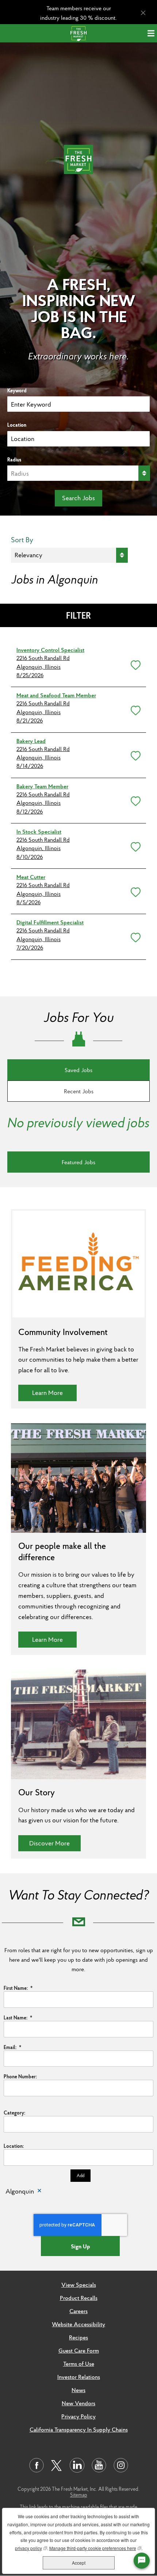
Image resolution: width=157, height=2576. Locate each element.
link (33, 2507)
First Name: (18, 1988)
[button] (134, 664)
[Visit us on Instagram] (121, 2465)
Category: (14, 2113)
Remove (39, 2192)
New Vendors (78, 2403)
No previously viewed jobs (78, 1123)
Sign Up (81, 2246)
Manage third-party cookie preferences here (95, 2548)
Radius (14, 460)
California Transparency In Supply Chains (79, 2429)
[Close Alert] (143, 13)
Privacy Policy (78, 2416)
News (78, 2390)
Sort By (22, 540)
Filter (78, 615)
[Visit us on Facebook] (37, 2465)
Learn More (54, 1392)
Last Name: (18, 2018)
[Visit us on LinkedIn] (77, 2465)
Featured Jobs (78, 1162)
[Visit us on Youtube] (99, 2465)
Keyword (17, 391)
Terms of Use (79, 2364)
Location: (14, 2146)
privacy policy (31, 2548)
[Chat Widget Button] (142, 2561)
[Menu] (152, 33)
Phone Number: (20, 2077)
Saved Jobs (78, 1070)
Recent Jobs (79, 1091)
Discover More (55, 1843)
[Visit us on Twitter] (57, 2466)
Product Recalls (79, 2298)
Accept (79, 2563)
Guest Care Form (79, 2350)
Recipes (78, 2337)
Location (17, 425)
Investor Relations (79, 2377)
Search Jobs (78, 498)
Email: (12, 2047)
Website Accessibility (78, 2324)
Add (81, 2175)
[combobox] (78, 439)
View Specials (79, 2285)
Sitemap (79, 2495)
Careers (78, 2311)
